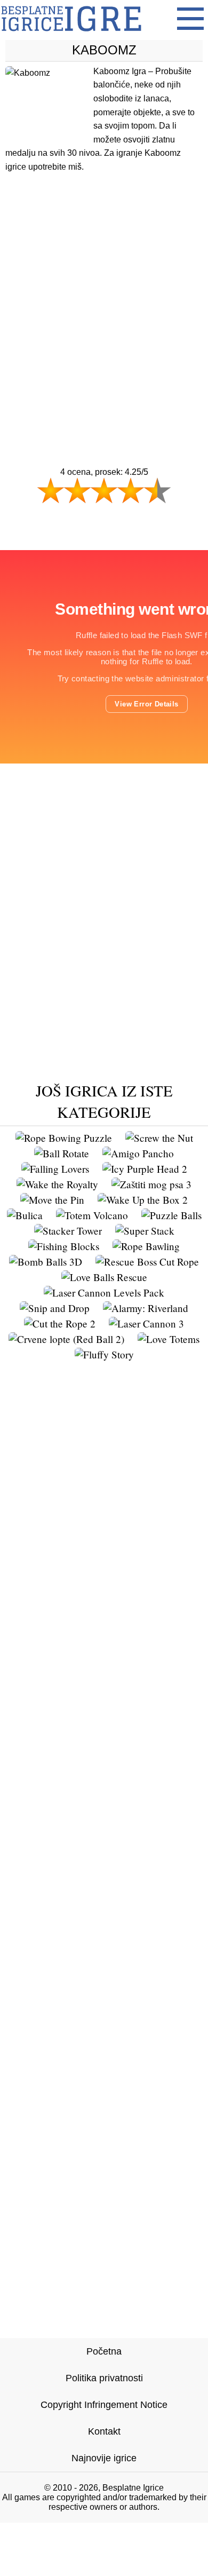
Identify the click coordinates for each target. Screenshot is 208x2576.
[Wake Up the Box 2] (143, 1200)
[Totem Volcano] (92, 1215)
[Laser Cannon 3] (146, 1323)
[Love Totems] (169, 1339)
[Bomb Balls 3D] (46, 1262)
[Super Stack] (145, 1231)
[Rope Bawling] (146, 1246)
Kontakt (104, 2431)
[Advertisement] (104, 299)
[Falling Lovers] (55, 1169)
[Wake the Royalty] (57, 1184)
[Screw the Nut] (159, 1138)
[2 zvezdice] (77, 490)
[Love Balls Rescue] (104, 1277)
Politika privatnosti (104, 2378)
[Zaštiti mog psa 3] (151, 1184)
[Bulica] (25, 1215)
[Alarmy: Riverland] (146, 1308)
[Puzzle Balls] (171, 1215)
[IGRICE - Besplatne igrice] (71, 34)
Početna (104, 2351)
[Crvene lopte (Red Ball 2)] (66, 1339)
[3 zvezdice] (104, 490)
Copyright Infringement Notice (104, 2405)
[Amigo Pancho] (138, 1153)
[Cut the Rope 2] (60, 1323)
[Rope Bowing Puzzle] (64, 1138)
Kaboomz (104, 50)
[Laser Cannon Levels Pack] (104, 1293)
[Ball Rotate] (62, 1153)
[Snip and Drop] (55, 1308)
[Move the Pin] (52, 1200)
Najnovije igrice (104, 2458)
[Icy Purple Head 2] (145, 1169)
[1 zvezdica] (51, 490)
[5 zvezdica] (157, 490)
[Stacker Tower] (68, 1231)
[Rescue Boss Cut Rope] (147, 1262)
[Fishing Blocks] (64, 1246)
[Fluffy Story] (104, 1354)
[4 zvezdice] (131, 490)
